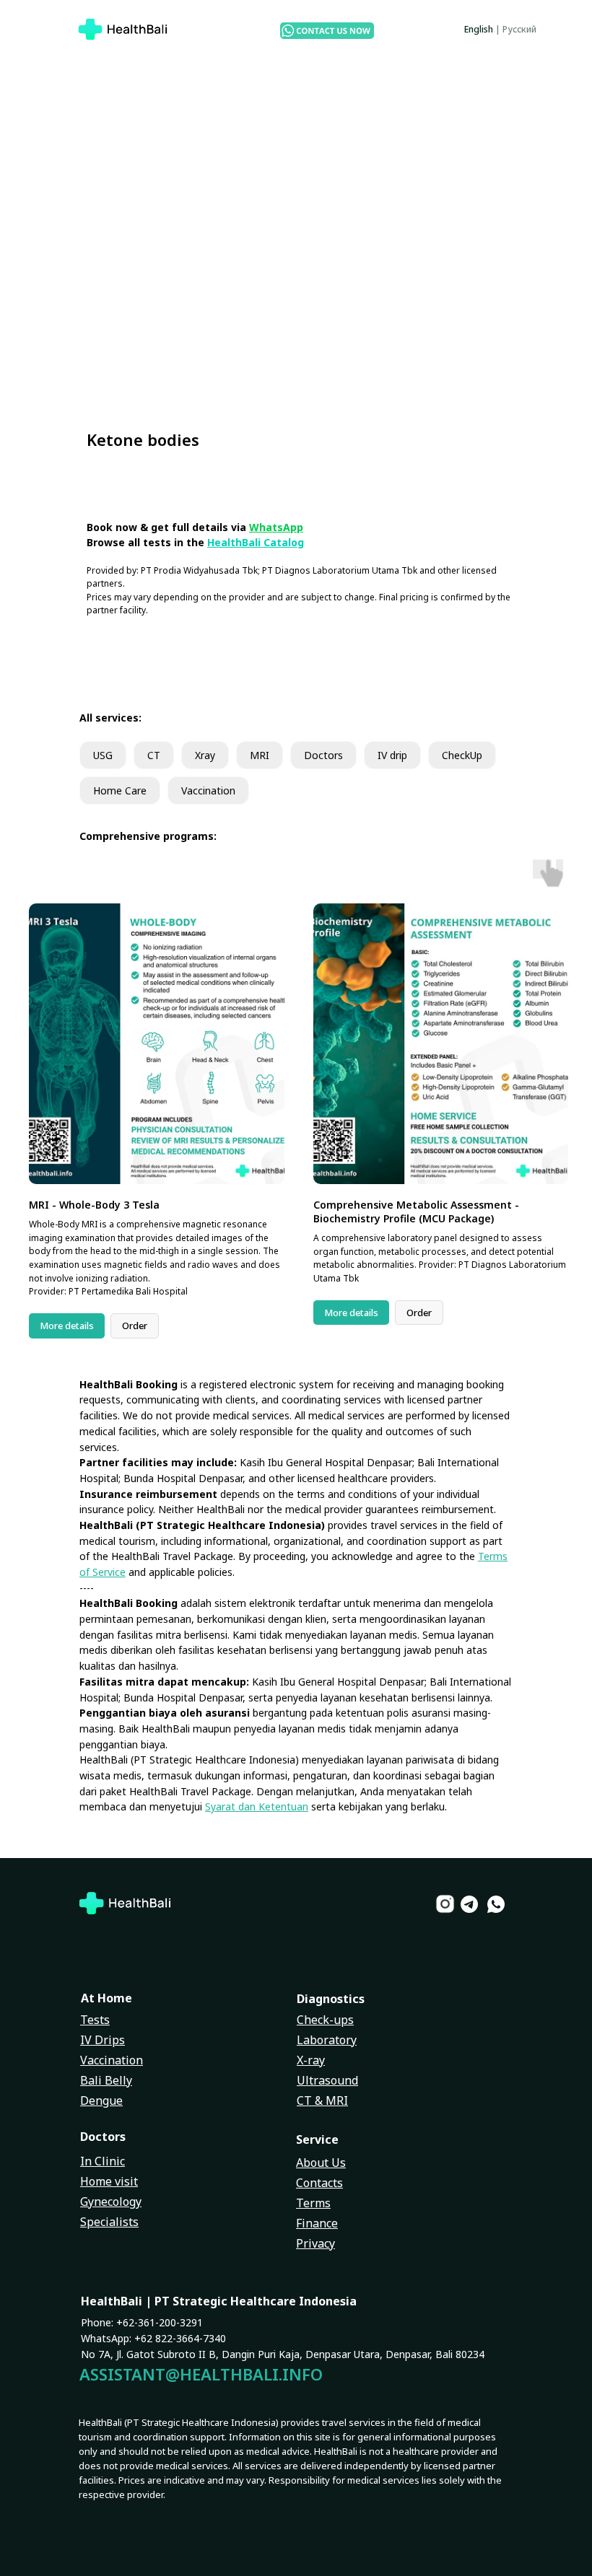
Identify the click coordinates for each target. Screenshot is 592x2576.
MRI (260, 755)
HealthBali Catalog (256, 542)
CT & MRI (322, 2100)
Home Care (120, 790)
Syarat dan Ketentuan (257, 1806)
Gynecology (111, 2202)
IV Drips (103, 2040)
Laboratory (327, 2040)
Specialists (109, 2222)
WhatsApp (276, 527)
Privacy (315, 2243)
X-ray (311, 2060)
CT (154, 755)
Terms (313, 2203)
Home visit (109, 2181)
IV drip (392, 755)
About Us (321, 2163)
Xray (205, 755)
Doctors (323, 755)
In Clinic (103, 2161)
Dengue (101, 2100)
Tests (95, 2020)
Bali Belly (106, 2080)
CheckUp (462, 755)
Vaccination (208, 790)
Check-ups (325, 2020)
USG (103, 755)
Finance (317, 2223)
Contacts (319, 2183)
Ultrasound (327, 2080)
